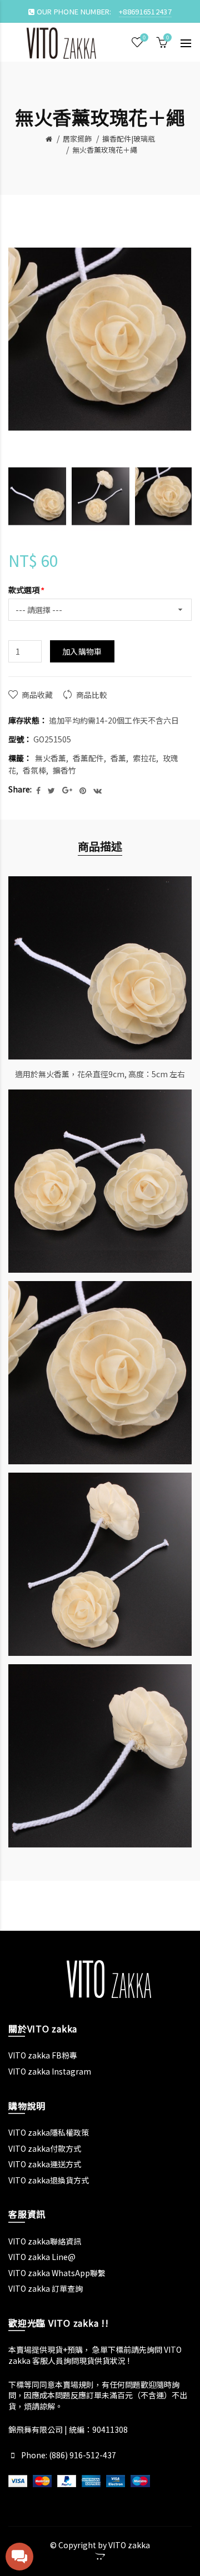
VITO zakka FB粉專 (43, 2055)
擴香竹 (64, 770)
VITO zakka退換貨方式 (49, 2180)
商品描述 (100, 846)
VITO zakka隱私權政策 (49, 2132)
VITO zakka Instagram (50, 2071)
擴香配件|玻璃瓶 (129, 139)
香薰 (118, 758)
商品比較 (92, 695)
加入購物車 (82, 651)
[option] (37, 496)
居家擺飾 (77, 139)
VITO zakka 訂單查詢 (46, 2288)
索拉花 (144, 758)
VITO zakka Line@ (42, 2257)
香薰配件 (88, 758)
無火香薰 (51, 758)
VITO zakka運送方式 (45, 2164)
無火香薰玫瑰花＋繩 (105, 150)
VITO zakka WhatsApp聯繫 (57, 2273)
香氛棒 (34, 770)
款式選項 (24, 590)
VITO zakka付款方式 (45, 2148)
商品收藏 (37, 695)
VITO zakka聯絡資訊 (45, 2241)
